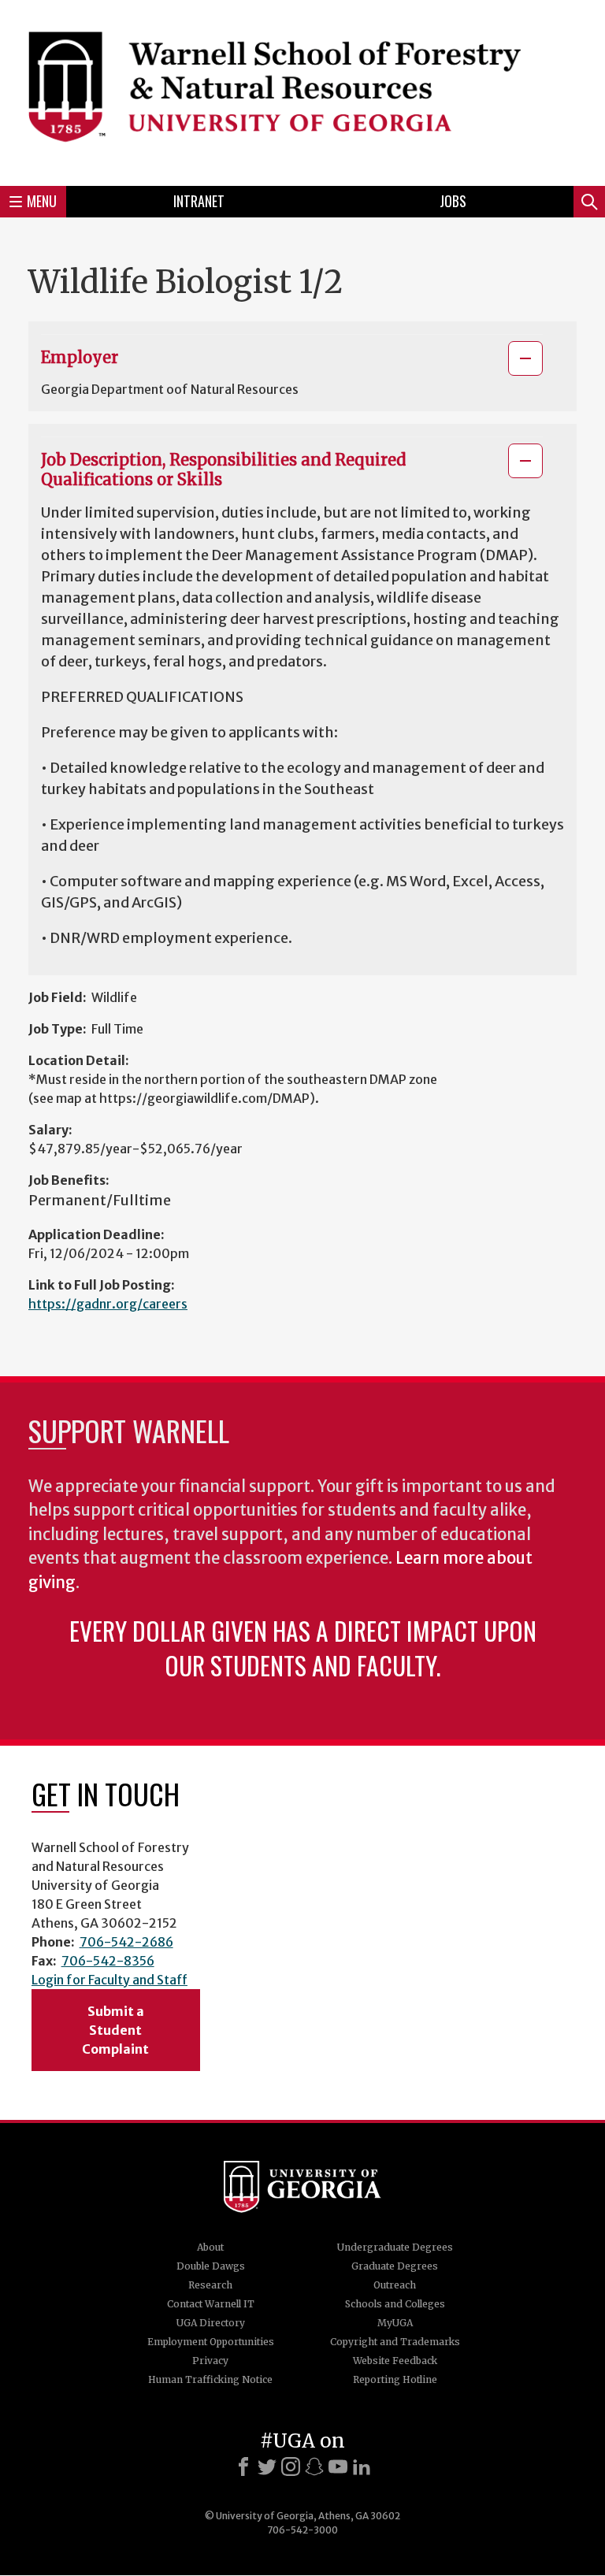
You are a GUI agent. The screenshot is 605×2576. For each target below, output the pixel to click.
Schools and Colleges (395, 2304)
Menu (42, 201)
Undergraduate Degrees (395, 2247)
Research (210, 2285)
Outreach (395, 2285)
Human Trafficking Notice (210, 2379)
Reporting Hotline (395, 2379)
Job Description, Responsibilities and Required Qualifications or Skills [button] (223, 470)
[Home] (302, 91)
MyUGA (395, 2323)
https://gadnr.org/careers (108, 1304)
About (210, 2247)
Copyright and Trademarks (395, 2342)
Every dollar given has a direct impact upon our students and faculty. (303, 1648)
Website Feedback (395, 2361)
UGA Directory (211, 2323)
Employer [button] (80, 357)
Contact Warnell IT (211, 2304)
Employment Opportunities (211, 2342)
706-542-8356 (108, 1961)
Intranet (199, 201)
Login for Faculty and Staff (109, 1980)
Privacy (210, 2361)
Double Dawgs (211, 2266)
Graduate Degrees (395, 2266)
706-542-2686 (126, 1942)
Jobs (453, 201)
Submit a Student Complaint (115, 2030)
